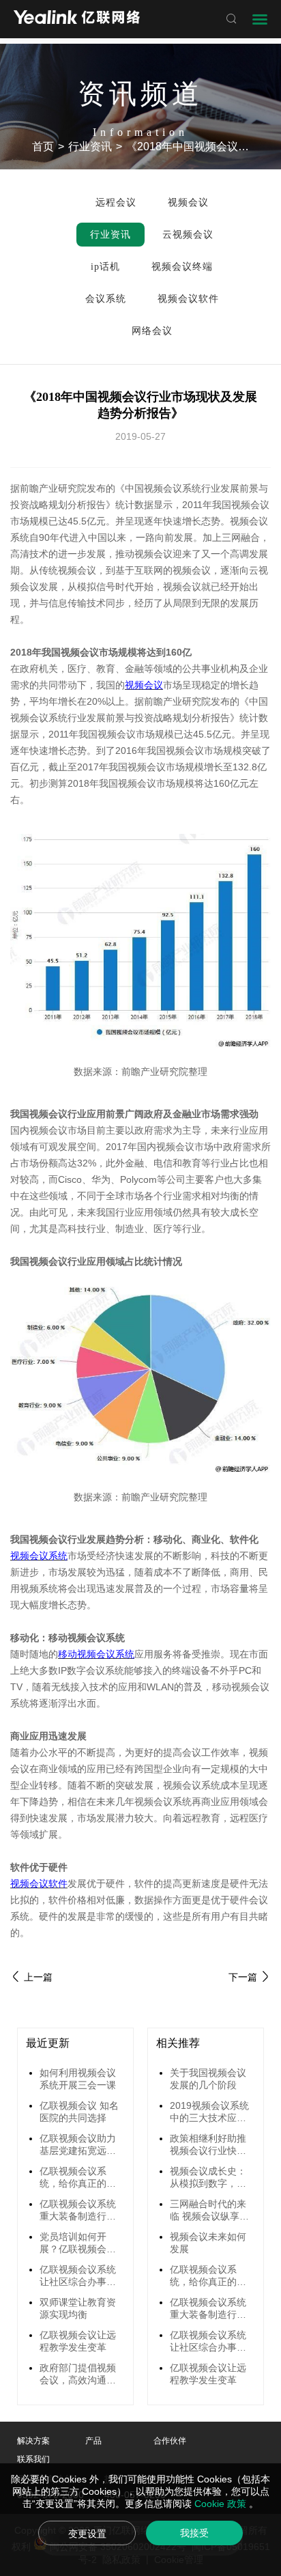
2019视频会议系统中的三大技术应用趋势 (209, 2112)
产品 (93, 2441)
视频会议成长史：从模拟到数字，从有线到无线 (208, 2178)
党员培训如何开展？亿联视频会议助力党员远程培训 (78, 2243)
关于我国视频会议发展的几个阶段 (208, 2079)
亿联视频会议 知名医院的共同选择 (79, 2112)
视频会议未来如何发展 (208, 2243)
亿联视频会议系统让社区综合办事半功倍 (78, 2276)
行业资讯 (90, 146)
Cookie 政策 (222, 2504)
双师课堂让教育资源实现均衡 (78, 2308)
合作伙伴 (170, 2441)
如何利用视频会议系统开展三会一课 (78, 2079)
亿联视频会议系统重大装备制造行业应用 (78, 2211)
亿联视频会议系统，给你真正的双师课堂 (78, 2178)
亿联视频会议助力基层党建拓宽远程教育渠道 (78, 2145)
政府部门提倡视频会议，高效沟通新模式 (78, 2375)
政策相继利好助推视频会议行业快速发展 (208, 2145)
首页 (43, 146)
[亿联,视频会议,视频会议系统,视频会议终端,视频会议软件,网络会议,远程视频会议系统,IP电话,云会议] (77, 19)
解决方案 (33, 2441)
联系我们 (33, 2459)
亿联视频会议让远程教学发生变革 (78, 2341)
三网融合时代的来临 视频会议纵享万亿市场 (209, 2211)
